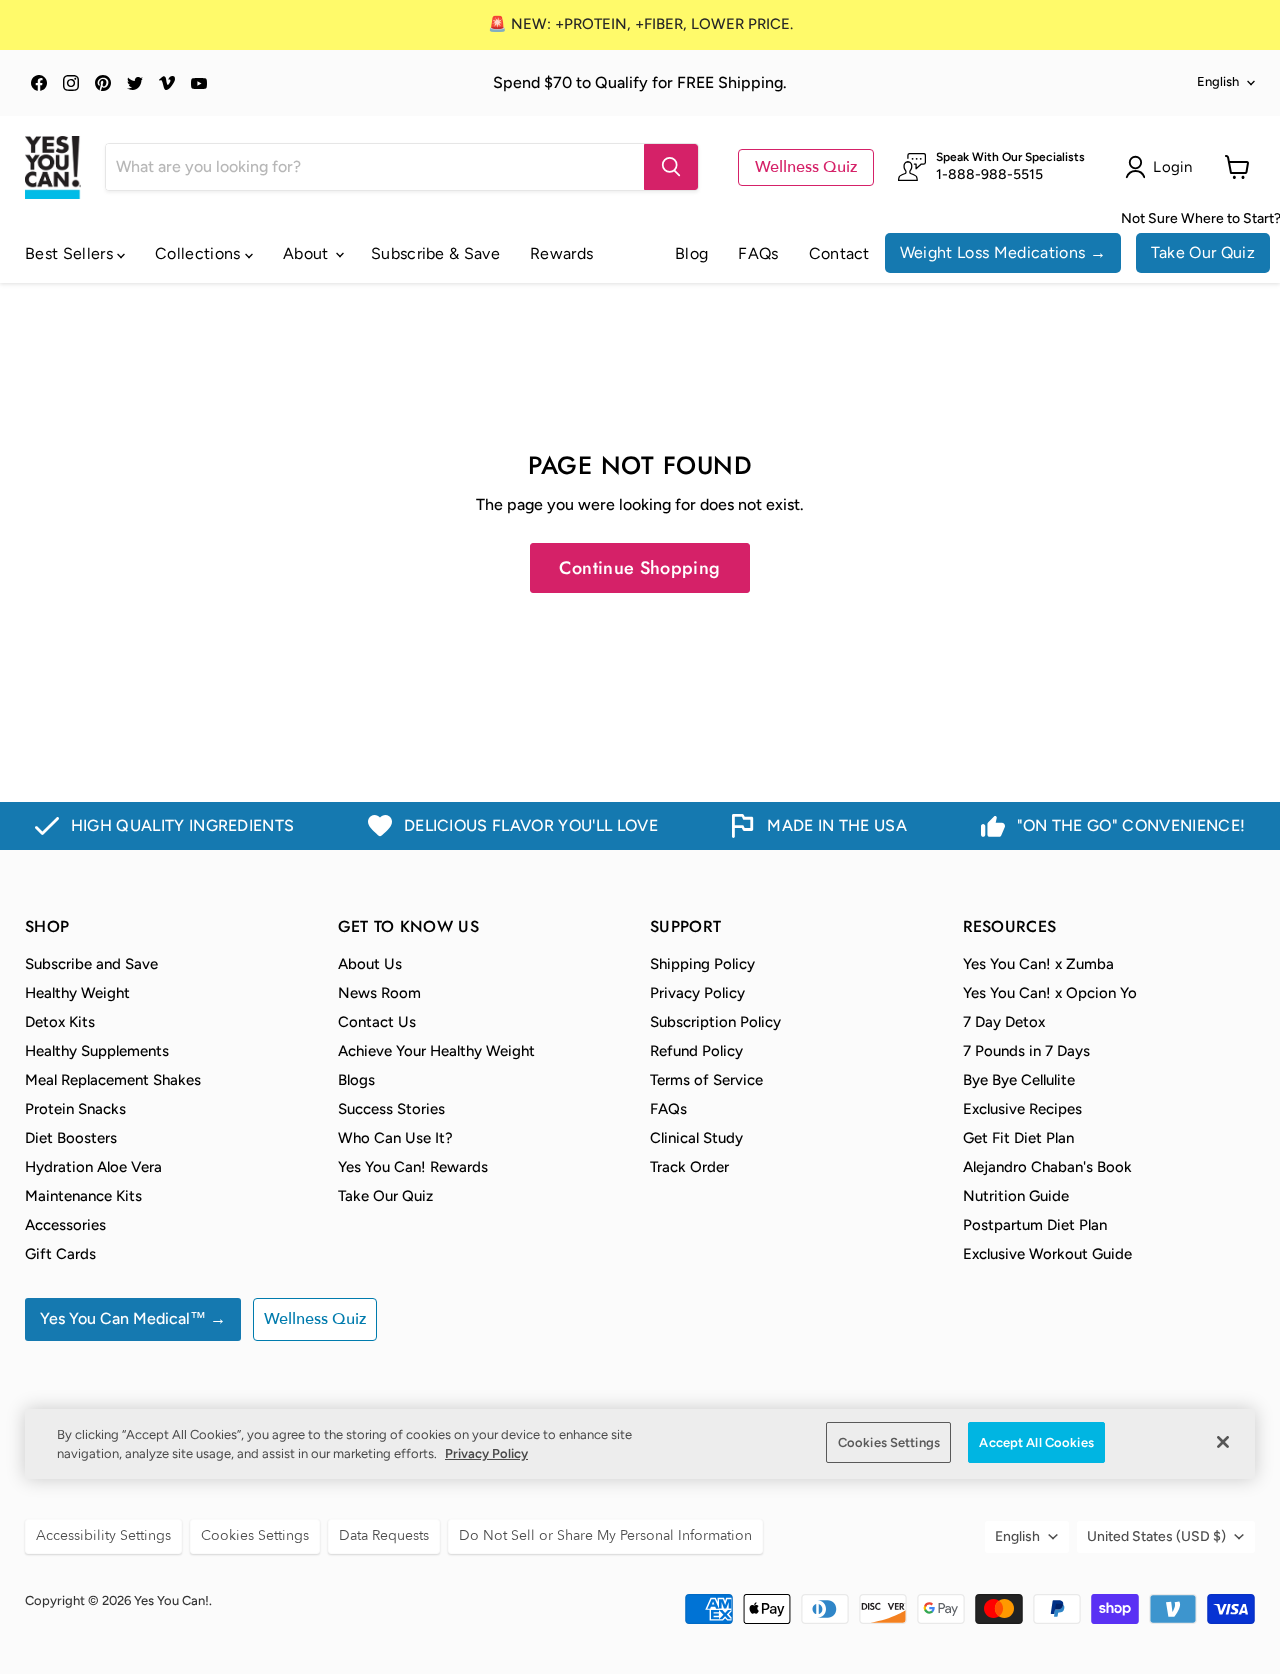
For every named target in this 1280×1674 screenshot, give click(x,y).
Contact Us (377, 1022)
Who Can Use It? (395, 1138)
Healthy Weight (77, 993)
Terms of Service (706, 1080)
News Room (379, 993)
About (308, 253)
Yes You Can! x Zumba (1038, 964)
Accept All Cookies (1036, 1442)
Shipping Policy (702, 964)
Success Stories (391, 1109)
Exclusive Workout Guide (1047, 1254)
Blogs (356, 1080)
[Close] (1223, 1442)
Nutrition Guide (1016, 1196)
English (1218, 81)
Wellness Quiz (806, 167)
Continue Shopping (639, 568)
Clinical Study (696, 1138)
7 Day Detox (1004, 1022)
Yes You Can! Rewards (413, 1167)
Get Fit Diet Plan (1018, 1138)
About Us (370, 964)
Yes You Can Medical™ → (133, 1318)
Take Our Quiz (1203, 252)
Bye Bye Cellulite (1019, 1080)
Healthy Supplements (97, 1051)
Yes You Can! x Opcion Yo (1050, 993)
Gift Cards (60, 1254)
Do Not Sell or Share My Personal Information (605, 1535)
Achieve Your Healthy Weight (436, 1051)
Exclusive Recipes (1022, 1109)
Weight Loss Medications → (1003, 252)
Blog (691, 253)
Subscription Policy (715, 1022)
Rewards (561, 253)
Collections (200, 253)
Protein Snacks (75, 1109)
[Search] (671, 167)
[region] (640, 1444)
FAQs (758, 253)
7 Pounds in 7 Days (1026, 1051)
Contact (839, 253)
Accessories (65, 1225)
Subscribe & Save (435, 253)
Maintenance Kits (83, 1196)
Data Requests (384, 1535)
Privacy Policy (697, 993)
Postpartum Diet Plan (1035, 1225)
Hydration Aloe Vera (93, 1167)
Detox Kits (60, 1022)
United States (1156, 1536)
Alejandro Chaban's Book (1047, 1167)
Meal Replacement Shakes (113, 1080)
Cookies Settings (889, 1442)
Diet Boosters (71, 1138)
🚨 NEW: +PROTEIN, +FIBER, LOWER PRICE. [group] (640, 24)
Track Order (689, 1167)
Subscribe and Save (91, 964)
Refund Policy (696, 1051)
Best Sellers (71, 253)
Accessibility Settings (103, 1535)
